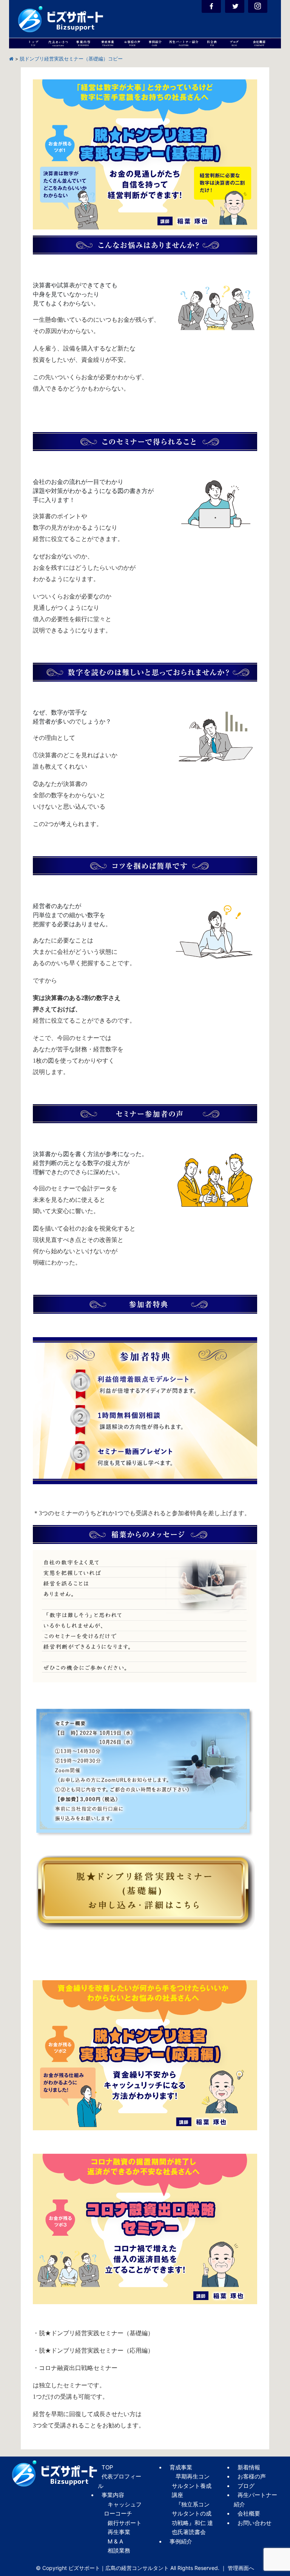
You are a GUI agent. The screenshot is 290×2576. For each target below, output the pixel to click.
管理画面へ (241, 2568)
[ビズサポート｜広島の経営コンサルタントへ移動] (11, 59)
